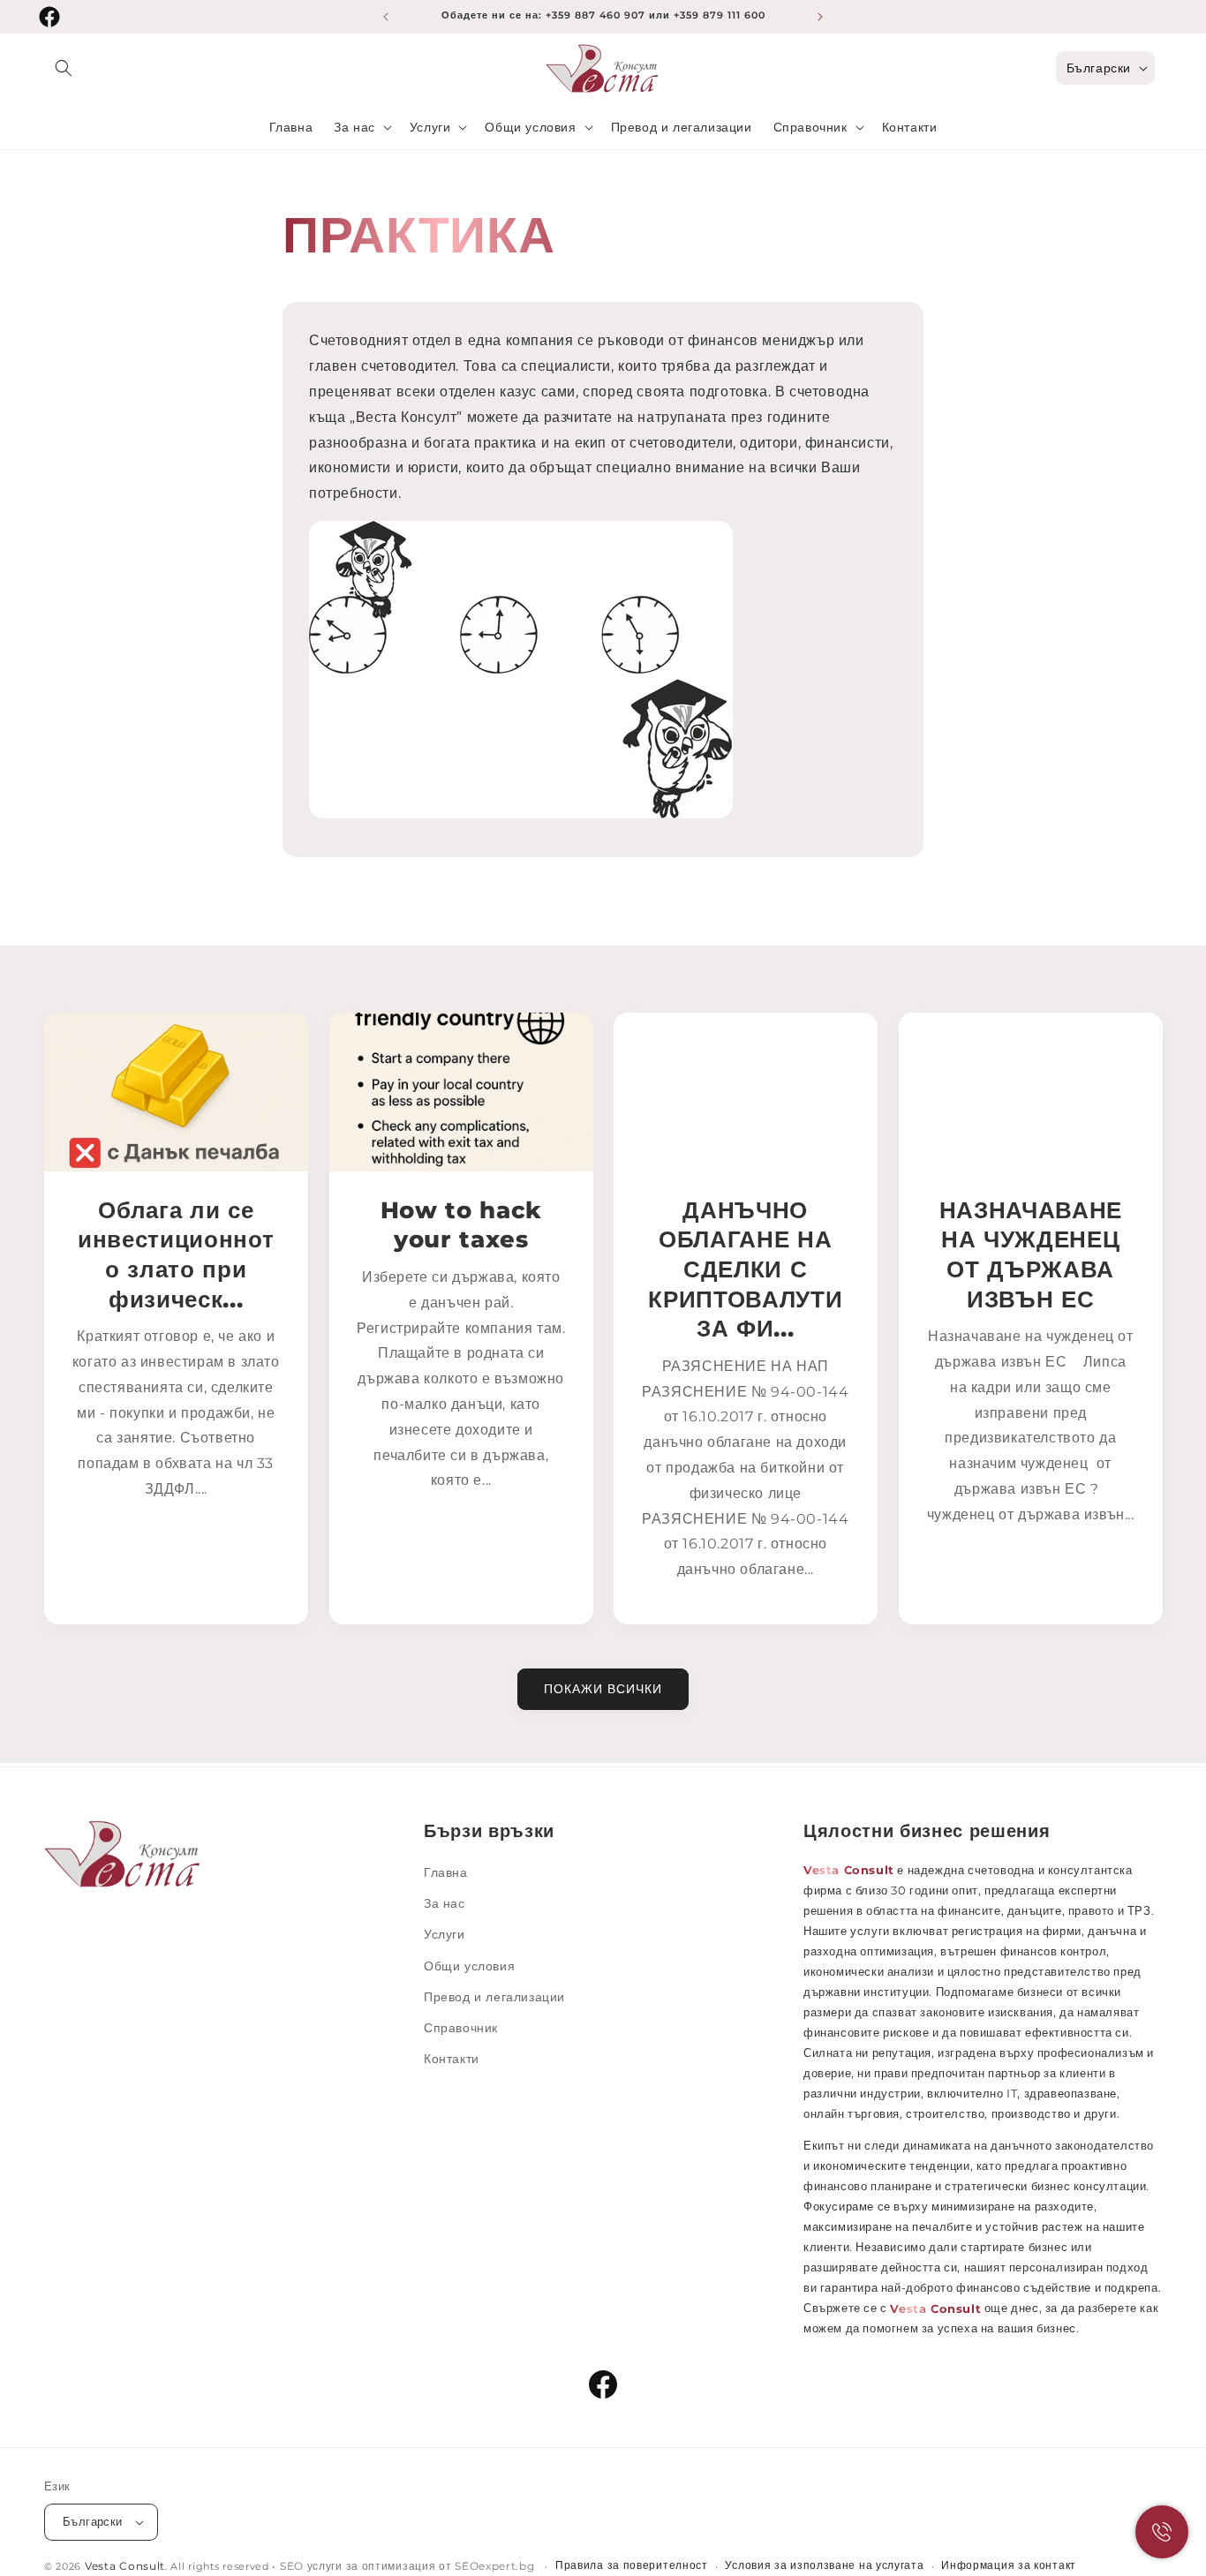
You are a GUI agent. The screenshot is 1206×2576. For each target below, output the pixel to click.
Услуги (445, 1935)
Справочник (461, 2028)
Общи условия (469, 1966)
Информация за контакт (1009, 2565)
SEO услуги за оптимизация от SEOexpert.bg (409, 2566)
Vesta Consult (125, 2566)
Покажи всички (603, 1689)
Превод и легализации (494, 1997)
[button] (64, 68)
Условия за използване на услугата (824, 2565)
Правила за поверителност (632, 2565)
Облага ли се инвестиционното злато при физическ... (176, 1254)
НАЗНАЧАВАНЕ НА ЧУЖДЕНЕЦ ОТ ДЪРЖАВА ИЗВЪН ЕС (1030, 1254)
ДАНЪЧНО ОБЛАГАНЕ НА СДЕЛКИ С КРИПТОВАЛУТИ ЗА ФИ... (745, 1269)
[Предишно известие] (386, 17)
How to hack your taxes (460, 1225)
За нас (445, 1903)
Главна (446, 1872)
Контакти (452, 2059)
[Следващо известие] (820, 17)
